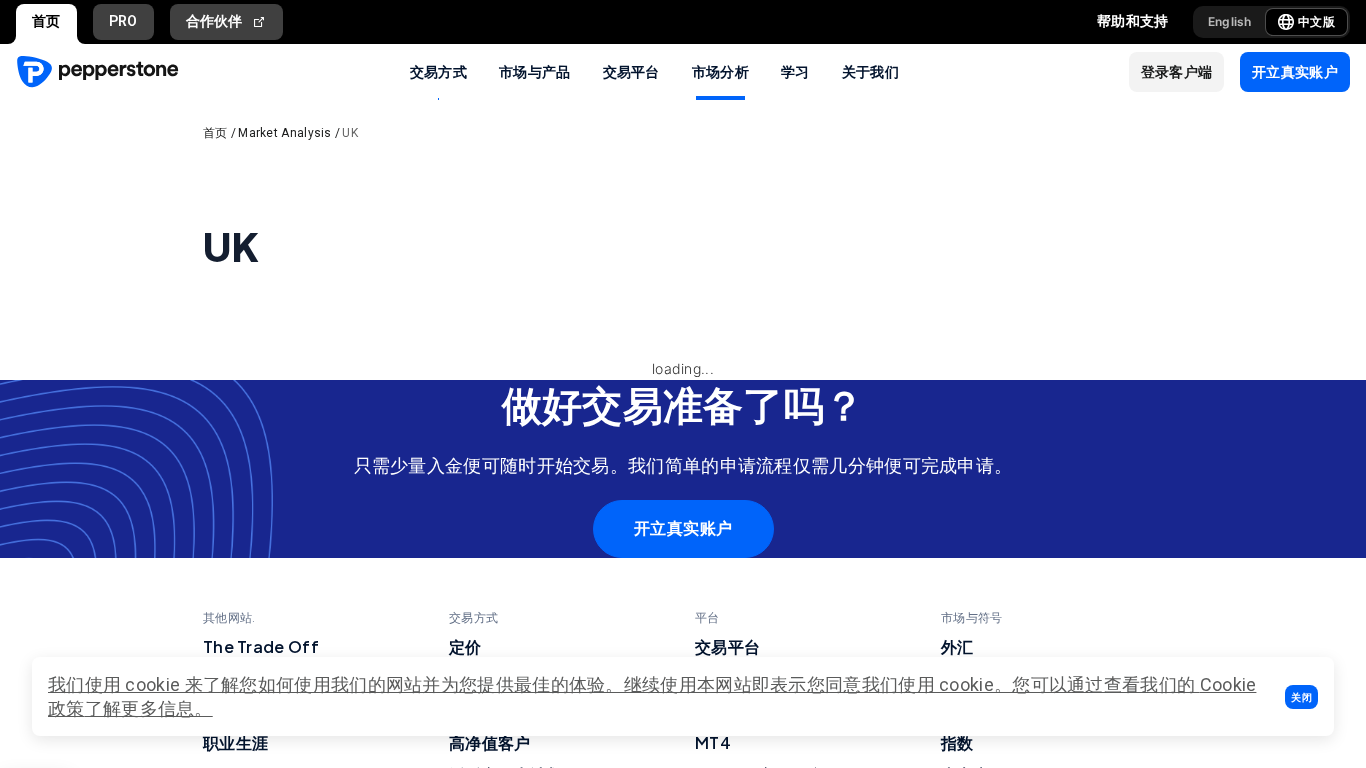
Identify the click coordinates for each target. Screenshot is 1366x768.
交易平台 (631, 71)
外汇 (957, 646)
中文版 (1316, 21)
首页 (46, 21)
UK (350, 133)
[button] (1301, 697)
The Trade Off (261, 646)
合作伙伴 (214, 21)
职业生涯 (235, 742)
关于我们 (870, 71)
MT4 (713, 742)
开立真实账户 (683, 528)
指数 (957, 742)
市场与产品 (535, 71)
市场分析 (720, 71)
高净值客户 (490, 742)
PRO (123, 21)
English (1230, 21)
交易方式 (438, 71)
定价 (465, 646)
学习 (795, 71)
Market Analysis (285, 133)
